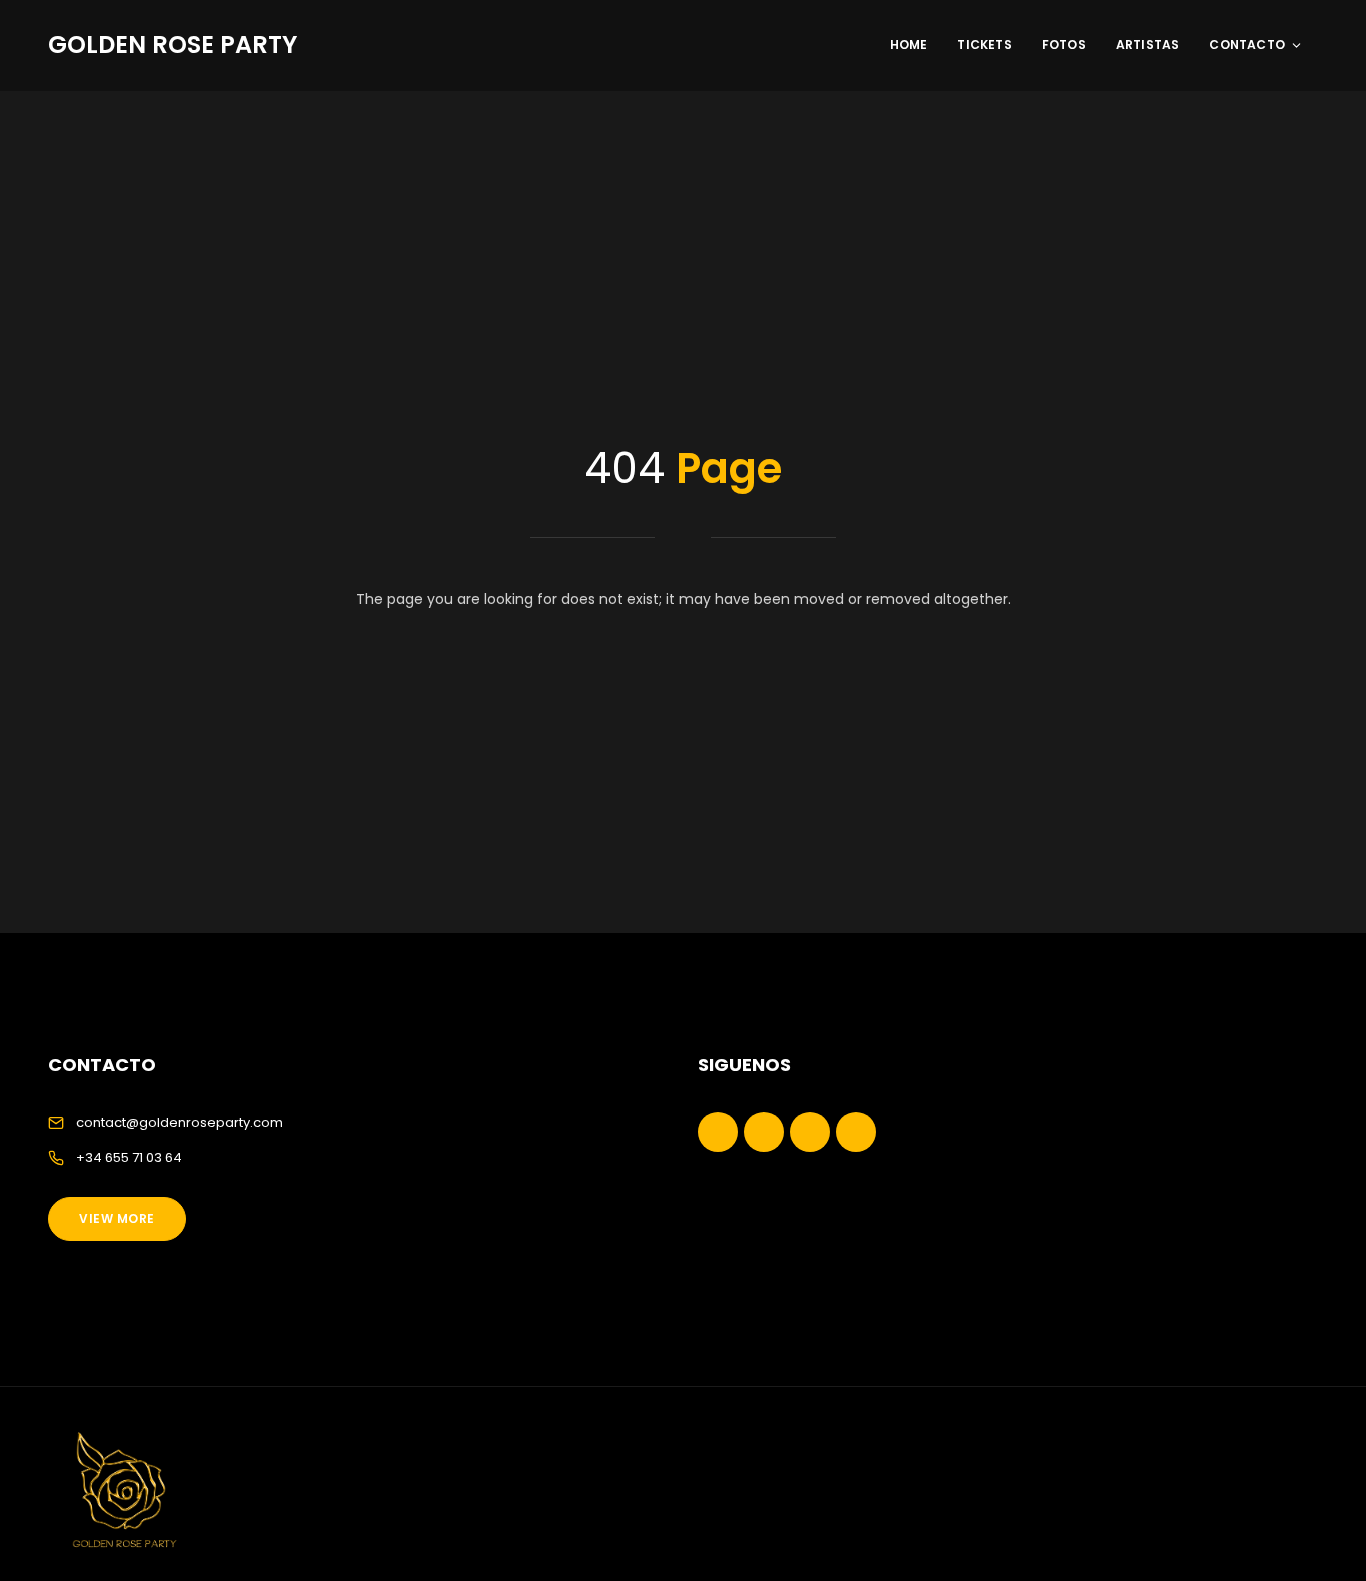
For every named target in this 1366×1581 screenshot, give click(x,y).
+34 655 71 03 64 (129, 1157)
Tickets (984, 44)
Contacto (1247, 44)
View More (117, 1218)
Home (909, 44)
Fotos (1064, 44)
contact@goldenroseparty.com (179, 1122)
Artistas (1148, 44)
